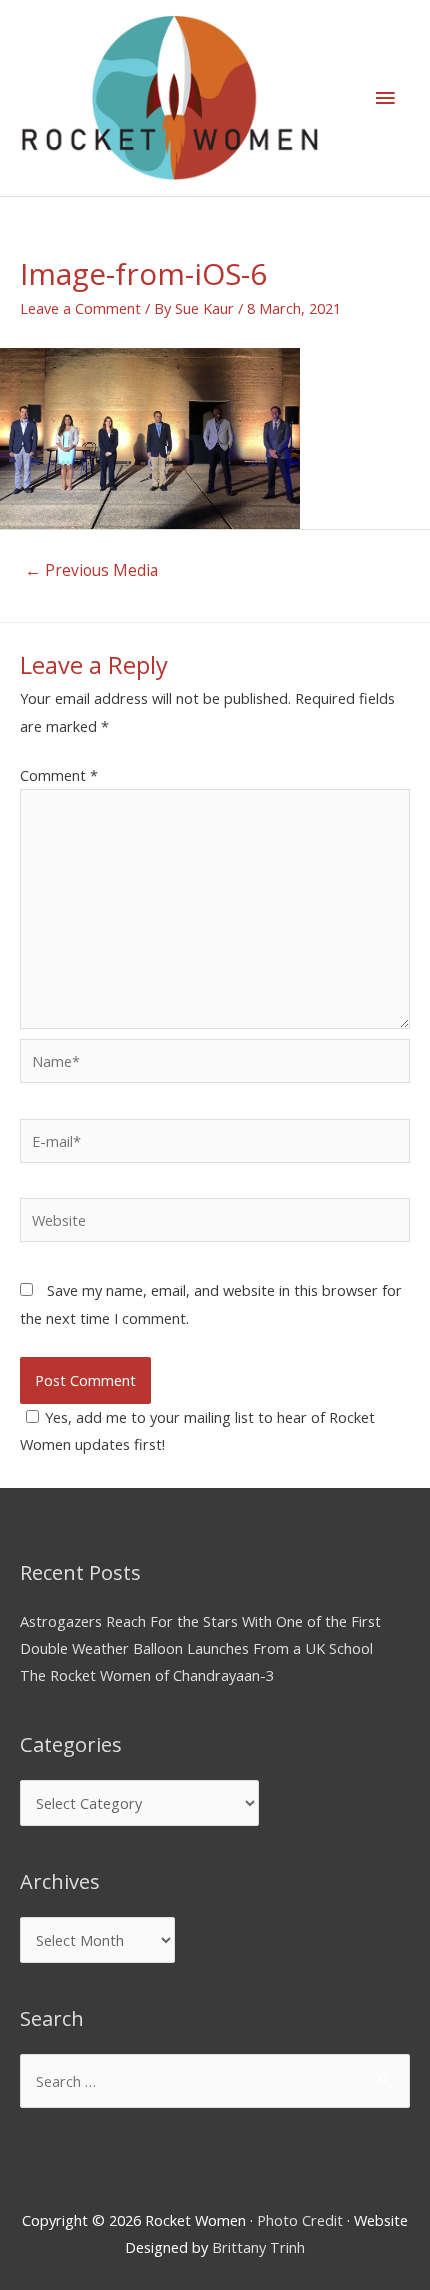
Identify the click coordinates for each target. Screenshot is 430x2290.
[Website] (215, 1223)
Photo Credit (300, 2220)
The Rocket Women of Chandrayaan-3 (147, 1675)
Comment (59, 775)
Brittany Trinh (258, 2247)
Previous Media (91, 570)
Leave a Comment (80, 308)
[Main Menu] (385, 98)
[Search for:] (215, 2081)
